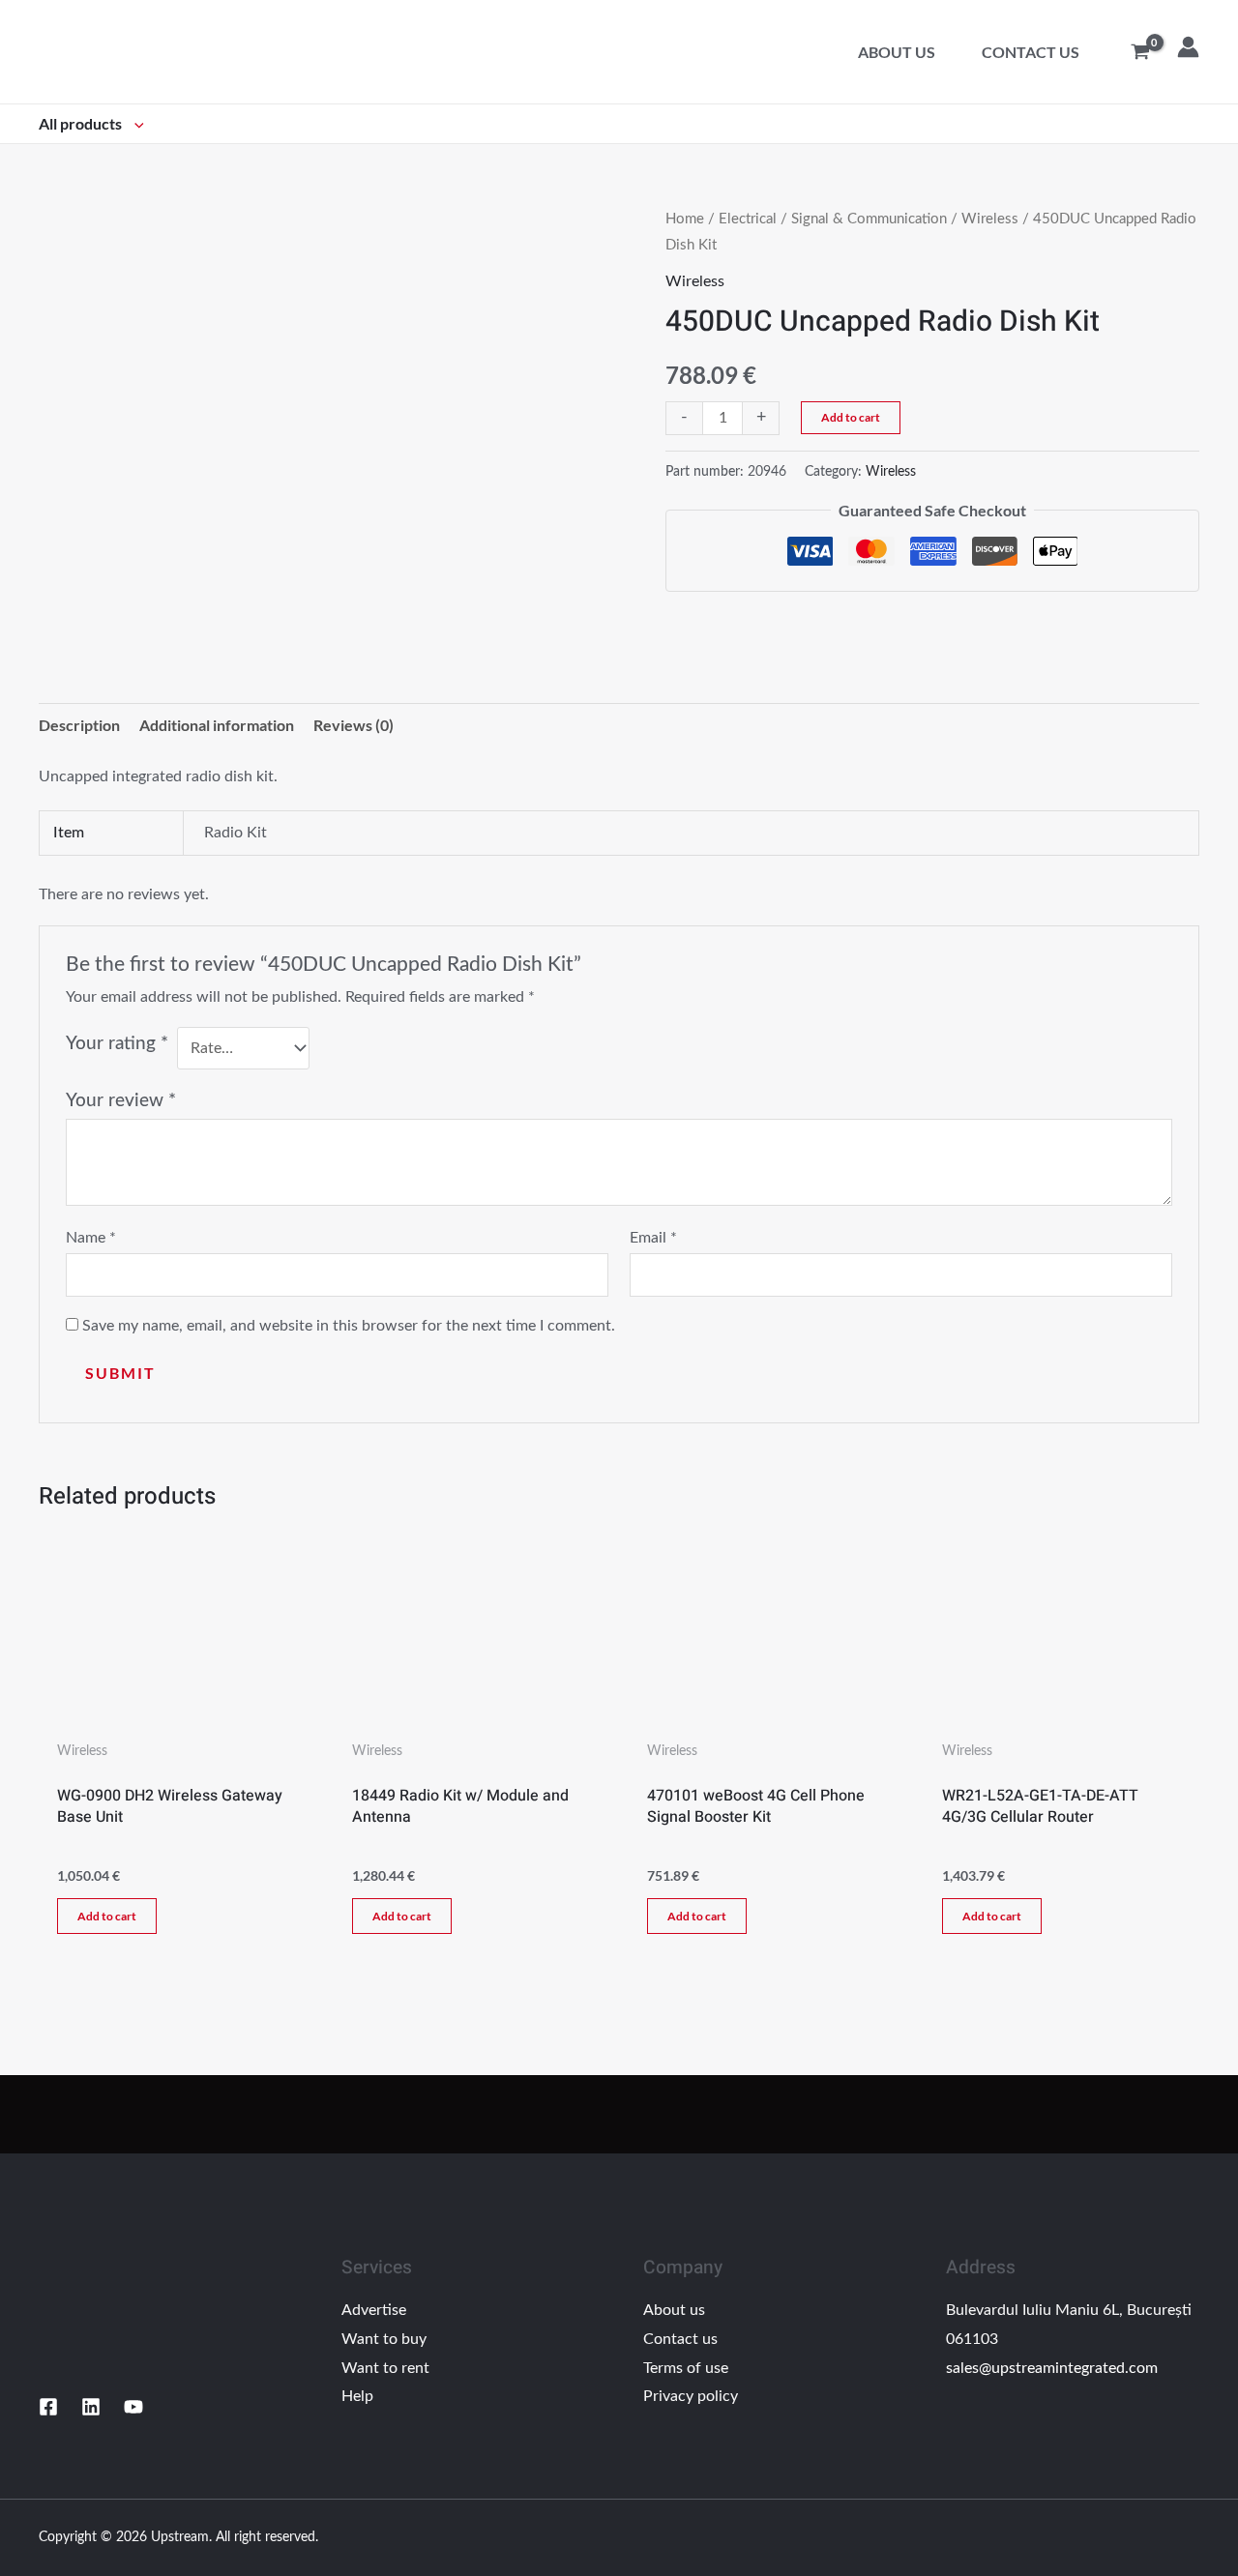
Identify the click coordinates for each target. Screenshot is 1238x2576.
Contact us (1031, 52)
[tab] (79, 725)
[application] (134, 123)
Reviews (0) (354, 725)
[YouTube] (133, 2407)
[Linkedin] (91, 2407)
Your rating (117, 1044)
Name (91, 1238)
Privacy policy (691, 2396)
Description (79, 725)
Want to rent (385, 2368)
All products (82, 123)
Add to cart (851, 417)
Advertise (374, 2310)
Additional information (217, 725)
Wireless (990, 219)
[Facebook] (48, 2407)
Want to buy (384, 2339)
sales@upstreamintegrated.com (1052, 2368)
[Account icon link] (1188, 47)
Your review (121, 1101)
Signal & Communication (869, 219)
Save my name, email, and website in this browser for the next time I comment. (349, 1326)
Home (685, 219)
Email (653, 1238)
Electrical (748, 219)
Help (357, 2396)
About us (897, 52)
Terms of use (686, 2368)
